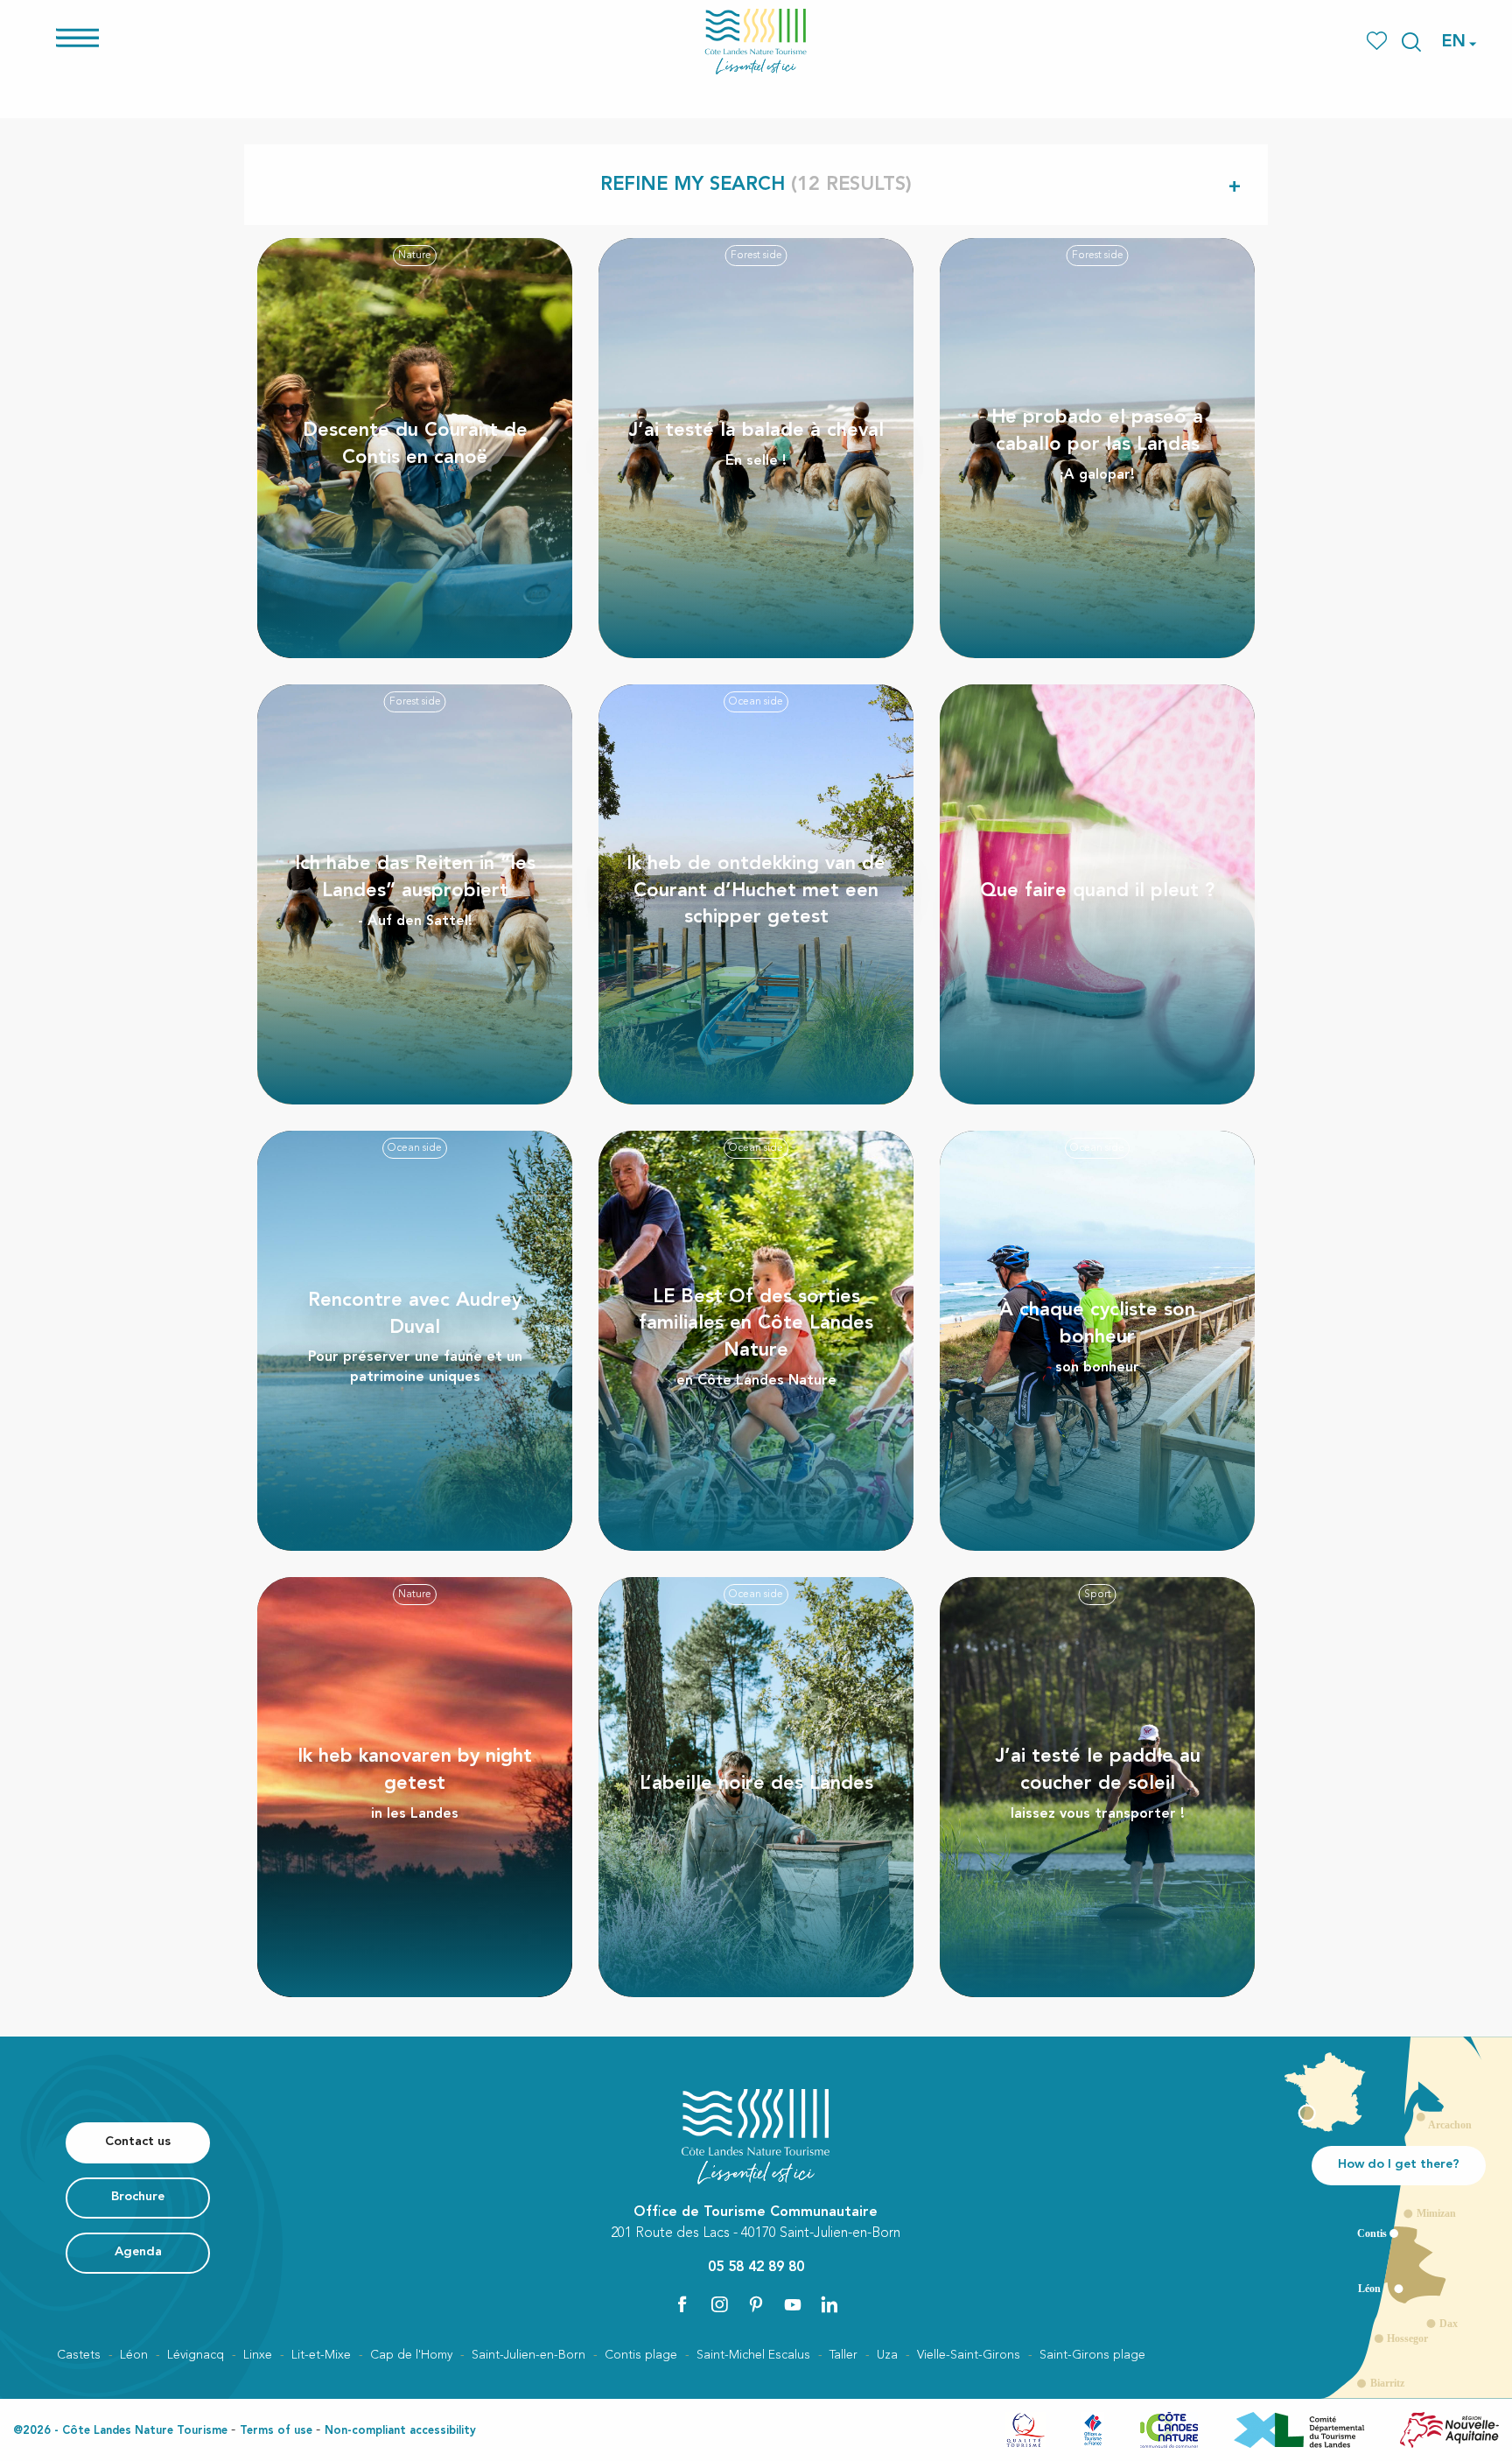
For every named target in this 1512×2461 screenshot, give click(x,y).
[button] (1411, 42)
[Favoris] (1379, 42)
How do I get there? (1399, 2165)
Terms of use (276, 2431)
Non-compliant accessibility (400, 2431)
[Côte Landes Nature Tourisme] (756, 42)
